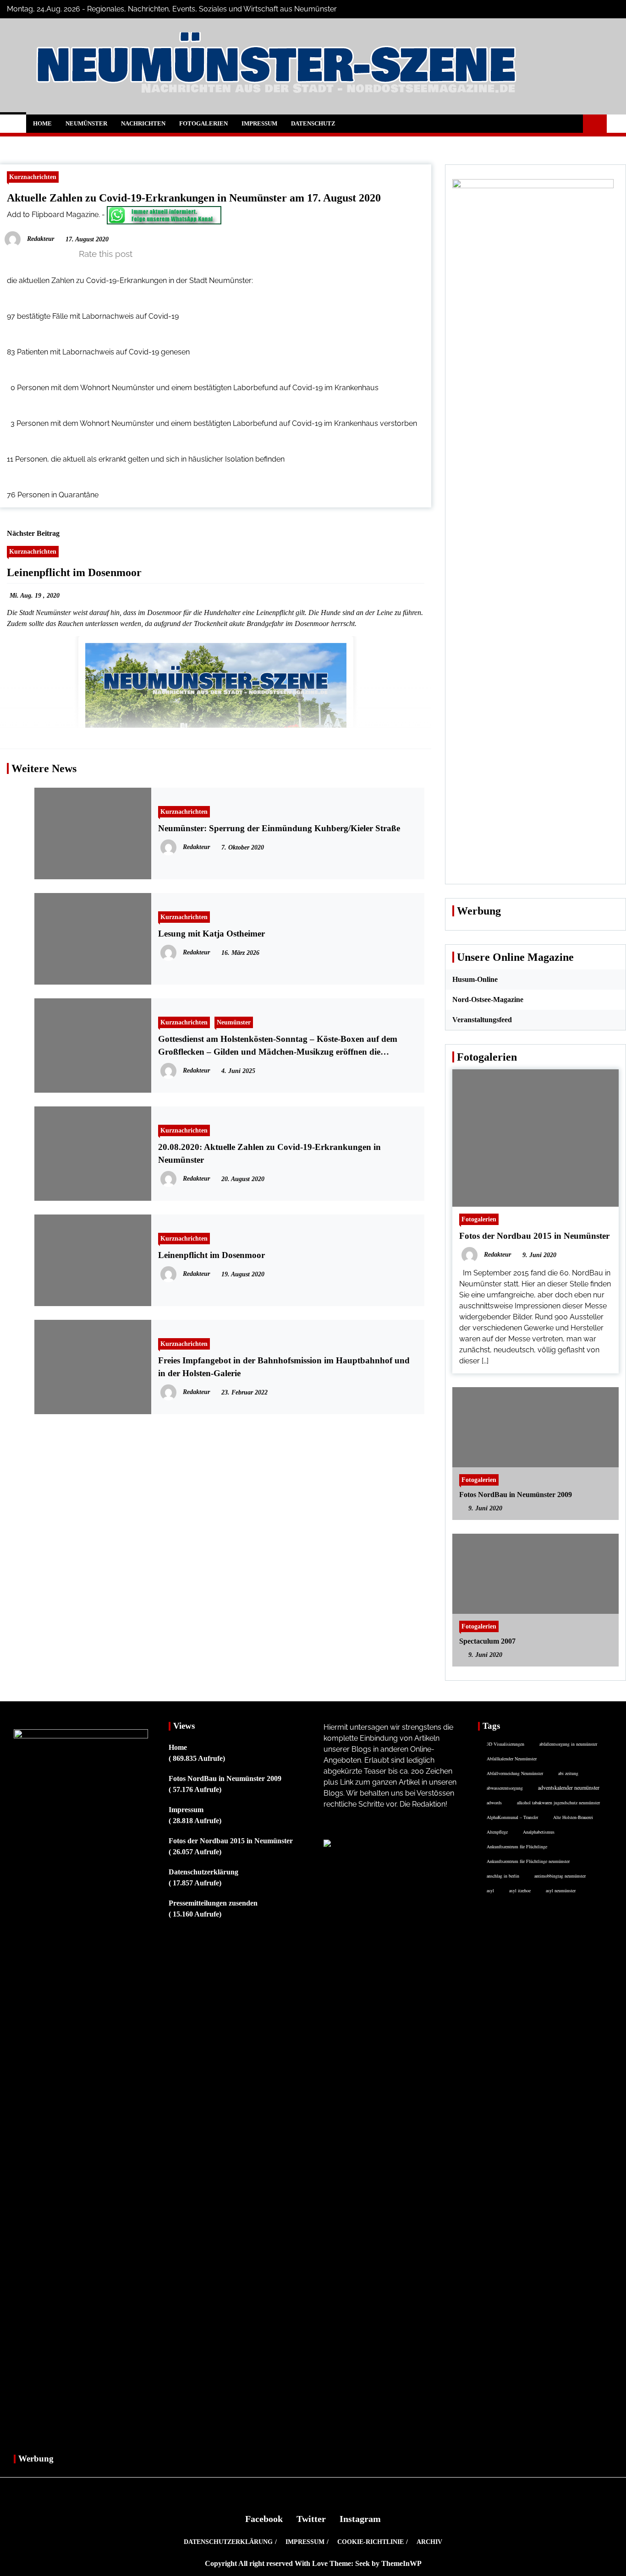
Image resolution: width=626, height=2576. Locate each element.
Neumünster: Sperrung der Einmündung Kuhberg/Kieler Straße (279, 828)
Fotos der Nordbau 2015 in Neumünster (534, 1236)
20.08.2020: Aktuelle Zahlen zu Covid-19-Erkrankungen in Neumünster (269, 1153)
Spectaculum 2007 (487, 1641)
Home (42, 123)
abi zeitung (568, 1773)
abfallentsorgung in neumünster (568, 1744)
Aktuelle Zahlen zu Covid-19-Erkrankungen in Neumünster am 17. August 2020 (194, 198)
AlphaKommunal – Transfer (512, 1817)
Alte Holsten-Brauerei (573, 1817)
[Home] (13, 124)
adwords (494, 1803)
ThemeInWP (401, 2563)
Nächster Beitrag (33, 533)
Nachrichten (143, 123)
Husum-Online (475, 979)
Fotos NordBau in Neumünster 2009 (516, 1495)
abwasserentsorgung (505, 1788)
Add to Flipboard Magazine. (53, 215)
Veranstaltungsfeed (482, 1020)
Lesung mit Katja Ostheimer (211, 934)
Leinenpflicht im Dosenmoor (74, 572)
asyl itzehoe (520, 1890)
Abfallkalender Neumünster (512, 1759)
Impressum (259, 123)
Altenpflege (497, 1832)
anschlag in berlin (503, 1876)
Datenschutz (313, 123)
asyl (490, 1890)
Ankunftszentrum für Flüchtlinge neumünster (528, 1861)
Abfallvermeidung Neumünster (515, 1773)
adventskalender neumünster (569, 1787)
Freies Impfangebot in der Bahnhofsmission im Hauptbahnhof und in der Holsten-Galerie (284, 1367)
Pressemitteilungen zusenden (213, 1903)
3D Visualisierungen (505, 1744)
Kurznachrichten (33, 177)
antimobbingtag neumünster (560, 1876)
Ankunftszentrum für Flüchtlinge (517, 1846)
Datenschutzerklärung (203, 1872)
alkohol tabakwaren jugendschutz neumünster (558, 1803)
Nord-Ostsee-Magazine (488, 999)
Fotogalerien (203, 123)
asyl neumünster (561, 1890)
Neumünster (86, 123)
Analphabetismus (539, 1832)
